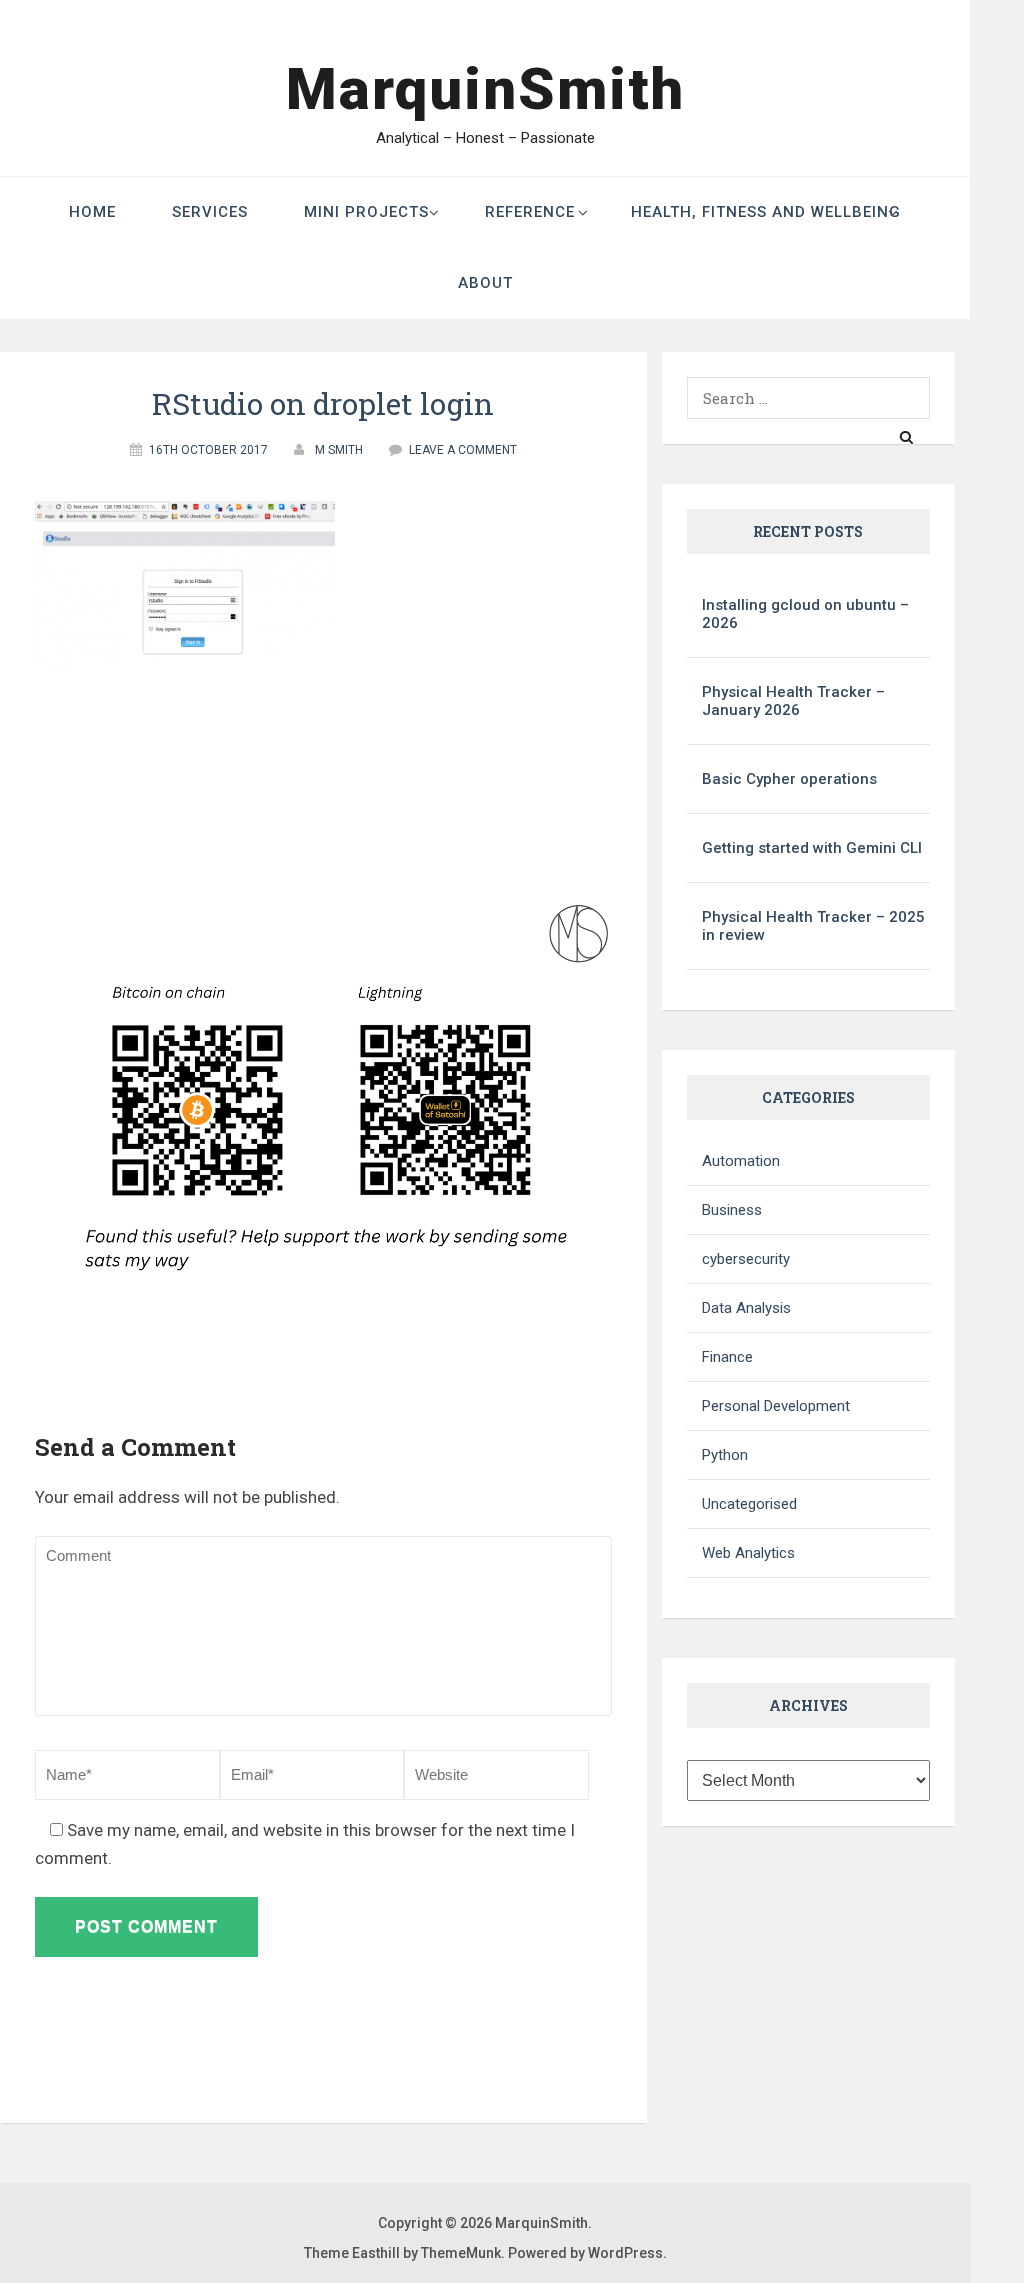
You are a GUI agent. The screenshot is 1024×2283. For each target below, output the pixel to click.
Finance (727, 1357)
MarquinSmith (485, 89)
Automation (741, 1161)
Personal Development (776, 1406)
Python (725, 1455)
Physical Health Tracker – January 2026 (793, 701)
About (485, 283)
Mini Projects (366, 212)
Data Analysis (746, 1308)
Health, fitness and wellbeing (766, 212)
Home (92, 212)
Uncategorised (749, 1504)
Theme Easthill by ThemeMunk (402, 2253)
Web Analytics (748, 1553)
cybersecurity (746, 1259)
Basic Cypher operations (789, 779)
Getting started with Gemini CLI (812, 848)
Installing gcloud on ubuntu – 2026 (805, 614)
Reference (530, 212)
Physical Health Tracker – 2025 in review (813, 926)
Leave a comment (463, 450)
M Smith (339, 450)
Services (210, 212)
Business (732, 1210)
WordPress (625, 2253)
